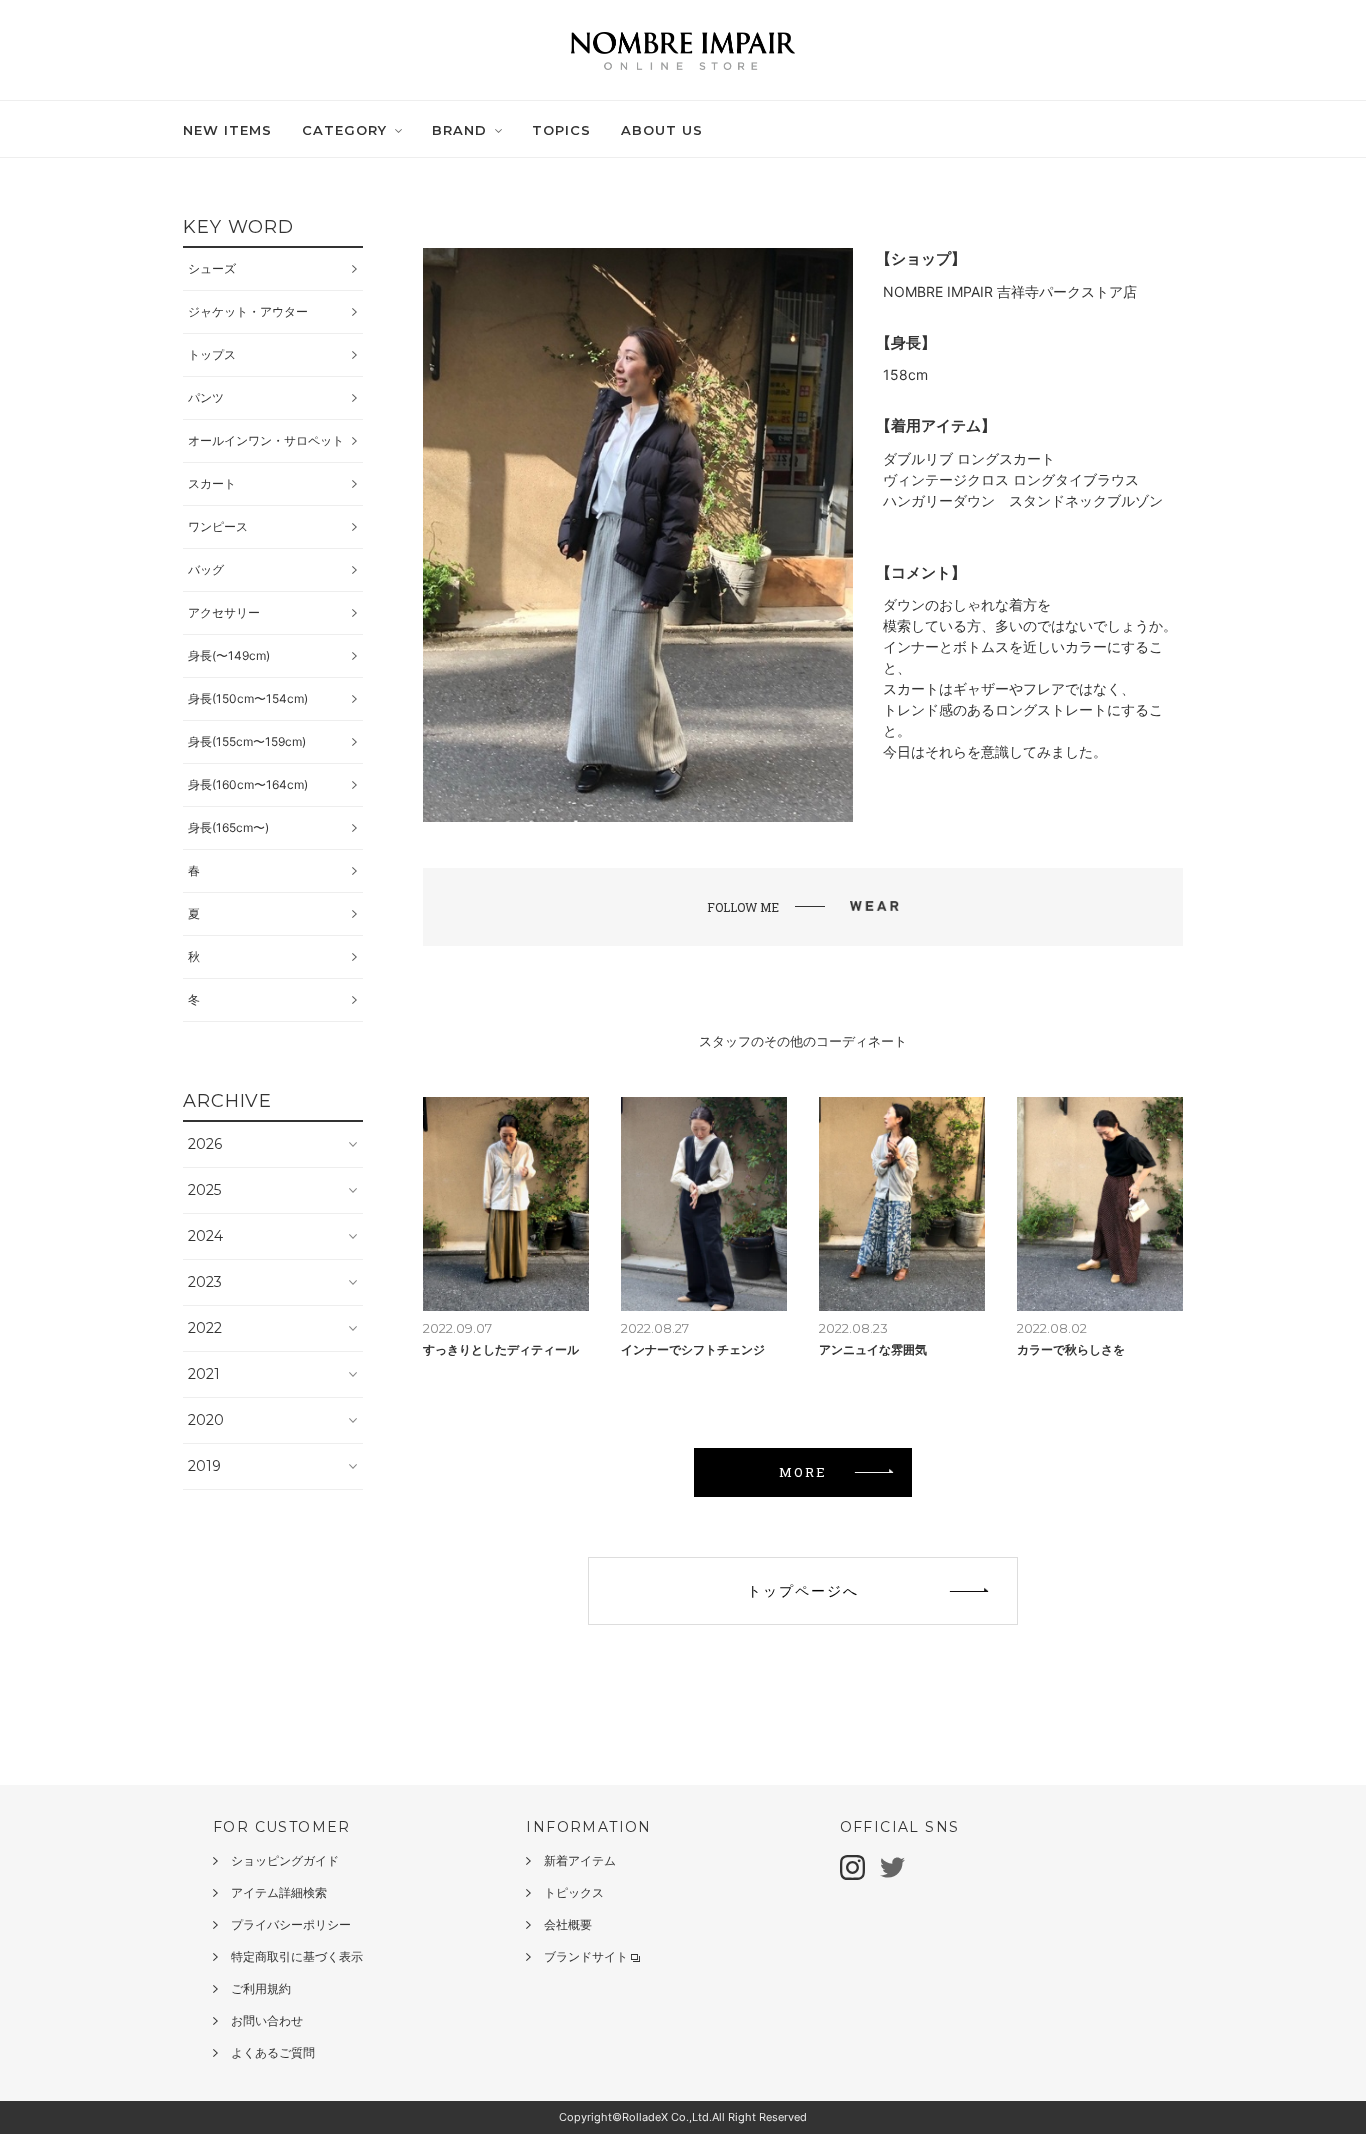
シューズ (212, 268)
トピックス (574, 1892)
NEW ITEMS (227, 130)
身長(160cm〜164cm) (248, 784)
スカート (212, 483)
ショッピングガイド (285, 1860)
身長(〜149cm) (229, 655)
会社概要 (568, 1924)
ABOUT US (662, 130)
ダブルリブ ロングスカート (969, 458)
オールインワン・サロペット (266, 440)
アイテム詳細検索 (279, 1892)
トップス (212, 354)
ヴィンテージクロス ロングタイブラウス (1011, 479)
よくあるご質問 (273, 2052)
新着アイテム (580, 1860)
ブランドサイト (586, 1956)
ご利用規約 (261, 1988)
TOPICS (561, 130)
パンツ (206, 397)
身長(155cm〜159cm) (247, 741)
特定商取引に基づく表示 (297, 1956)
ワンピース (218, 526)
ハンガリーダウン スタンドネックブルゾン (1023, 500)
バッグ (206, 569)
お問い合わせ (267, 2020)
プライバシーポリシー (291, 1924)
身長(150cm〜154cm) (248, 698)
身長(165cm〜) (228, 827)
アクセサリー (224, 612)
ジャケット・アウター (248, 311)
